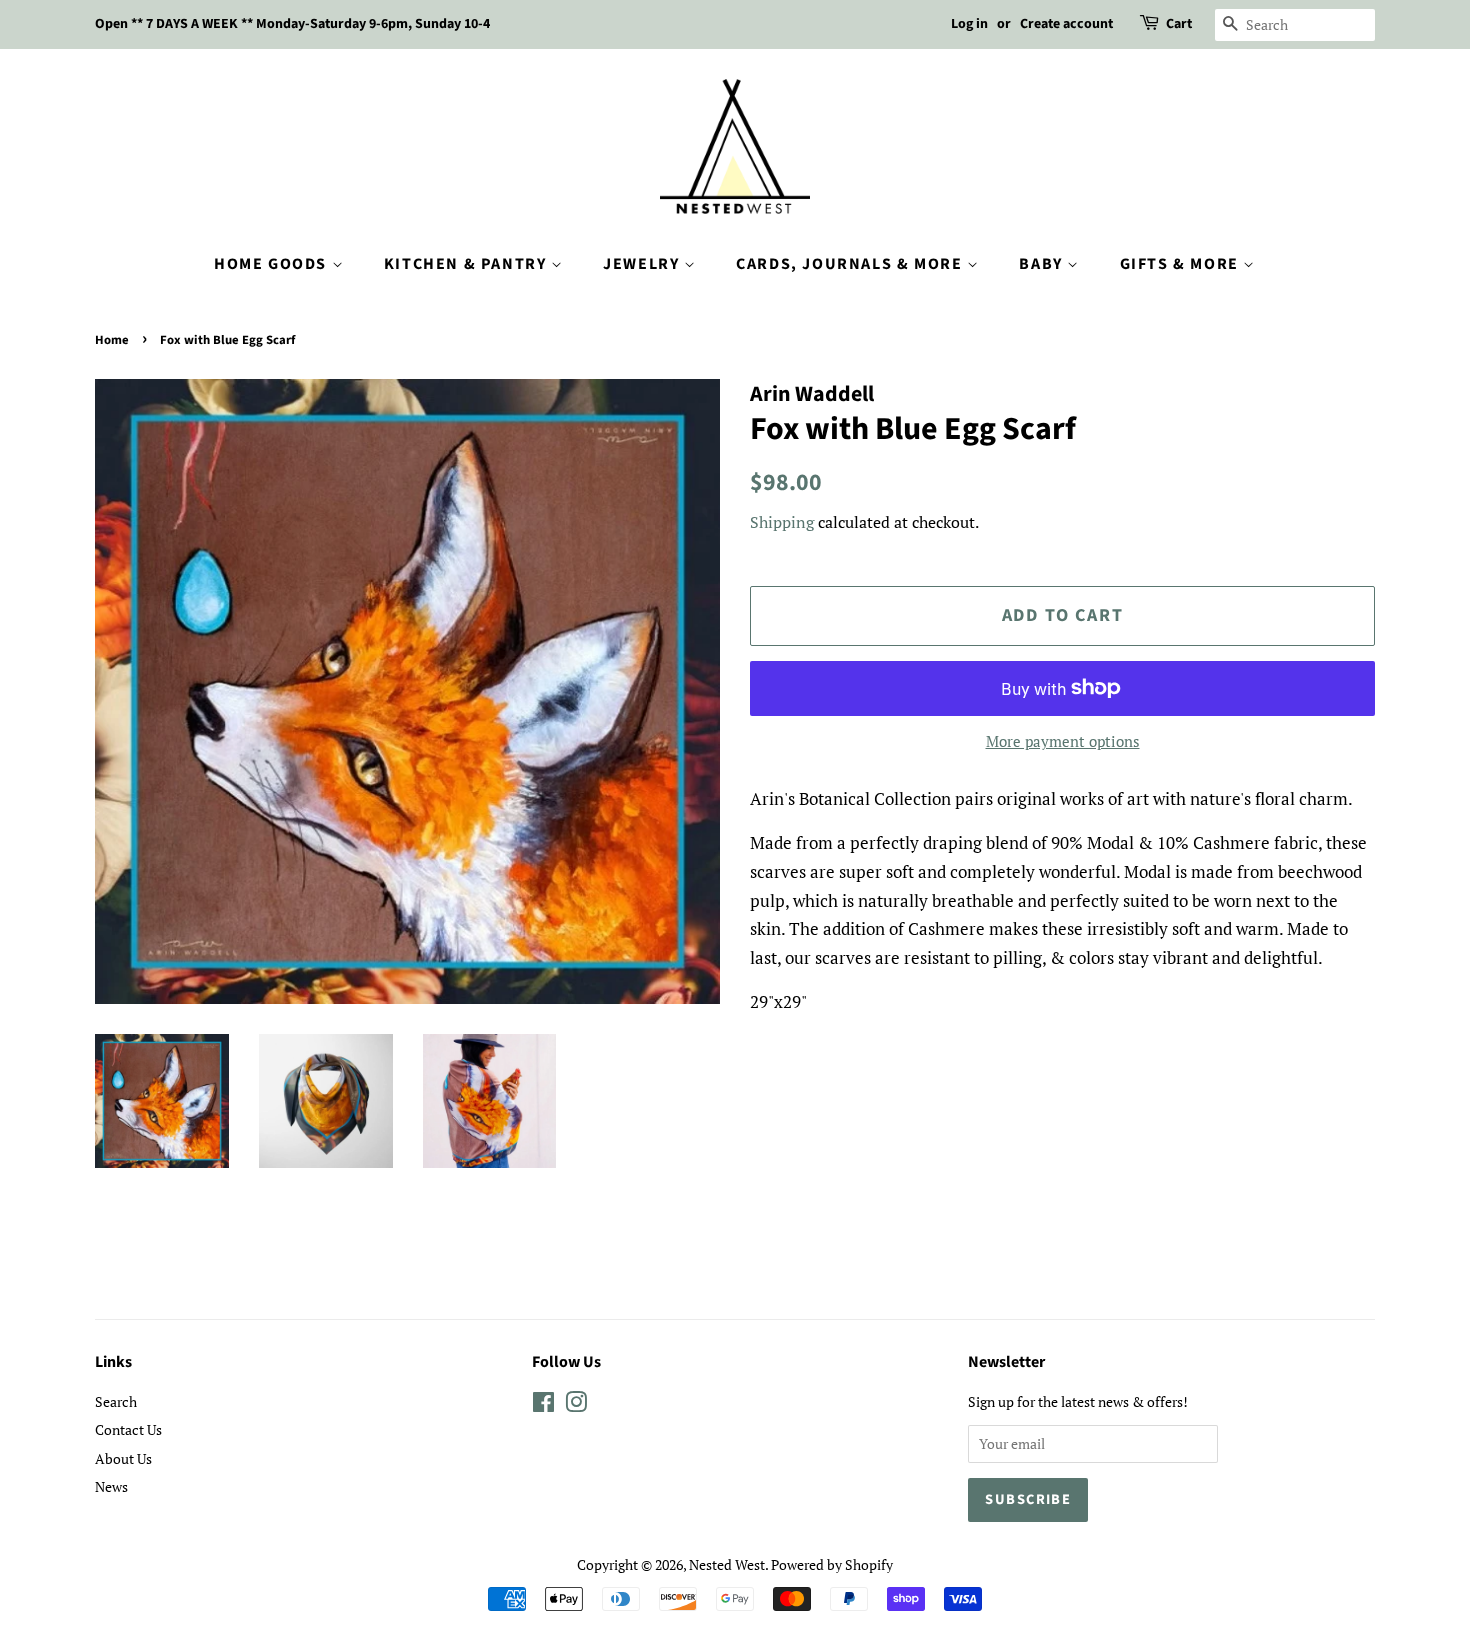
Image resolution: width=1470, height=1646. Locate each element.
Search (116, 1401)
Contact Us (128, 1429)
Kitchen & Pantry (467, 264)
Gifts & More (1182, 264)
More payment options (1063, 741)
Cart (1179, 24)
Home (112, 340)
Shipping (782, 522)
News (111, 1486)
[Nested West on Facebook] (543, 1405)
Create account (1066, 24)
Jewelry (643, 264)
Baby (1043, 264)
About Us (123, 1458)
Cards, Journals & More (851, 264)
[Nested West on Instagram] (576, 1405)
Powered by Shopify (832, 1564)
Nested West (727, 1564)
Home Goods (273, 264)
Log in (969, 24)
